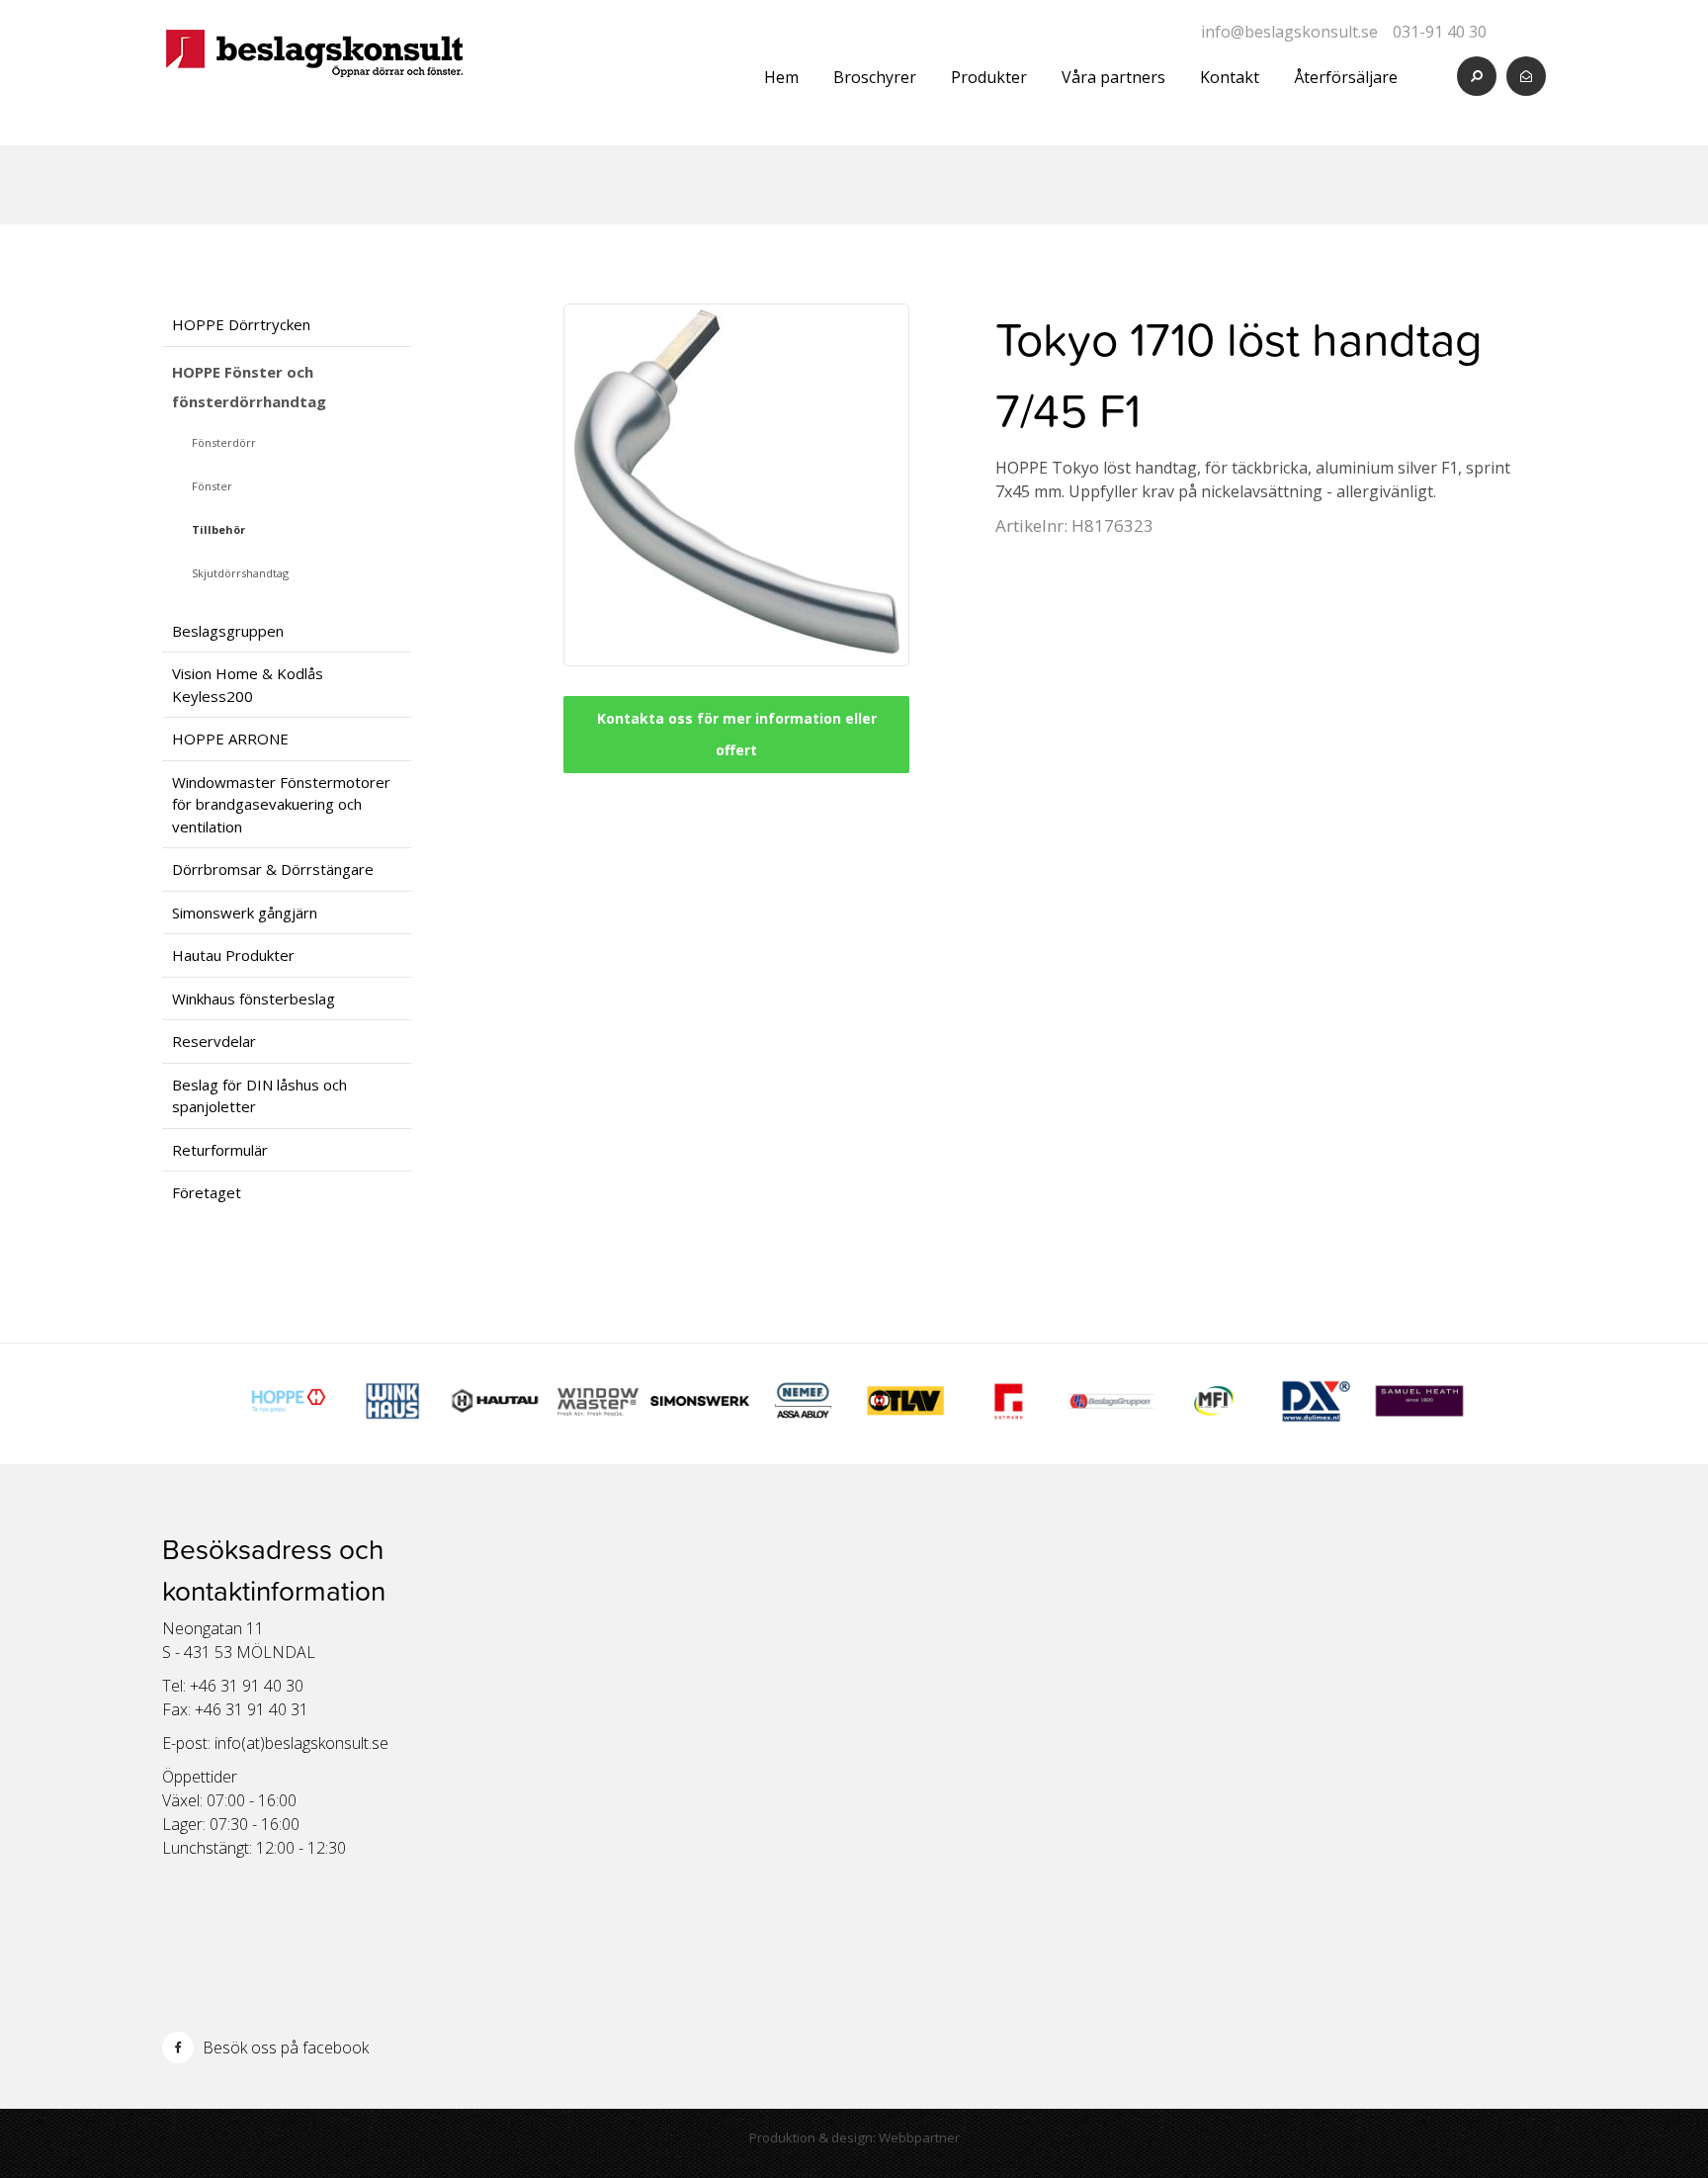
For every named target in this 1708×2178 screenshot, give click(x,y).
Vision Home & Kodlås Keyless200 (248, 685)
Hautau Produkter (233, 955)
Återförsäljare (1346, 77)
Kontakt (1230, 77)
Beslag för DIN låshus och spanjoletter (259, 1096)
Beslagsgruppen (228, 631)
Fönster (212, 486)
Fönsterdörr (224, 442)
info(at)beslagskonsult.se (301, 1743)
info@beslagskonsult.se (1289, 32)
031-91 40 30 (1440, 32)
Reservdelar (214, 1041)
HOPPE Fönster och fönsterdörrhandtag (249, 387)
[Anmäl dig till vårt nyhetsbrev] (1526, 76)
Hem (781, 77)
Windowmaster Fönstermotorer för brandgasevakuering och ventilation (281, 804)
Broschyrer (875, 77)
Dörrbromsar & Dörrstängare (273, 869)
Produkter (989, 77)
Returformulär (220, 1150)
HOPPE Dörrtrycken (241, 324)
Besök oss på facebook (284, 2047)
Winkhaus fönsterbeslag (254, 999)
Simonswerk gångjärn (245, 913)
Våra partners (1113, 77)
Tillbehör (218, 529)
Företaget (207, 1192)
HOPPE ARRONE (230, 739)
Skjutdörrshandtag (240, 573)
